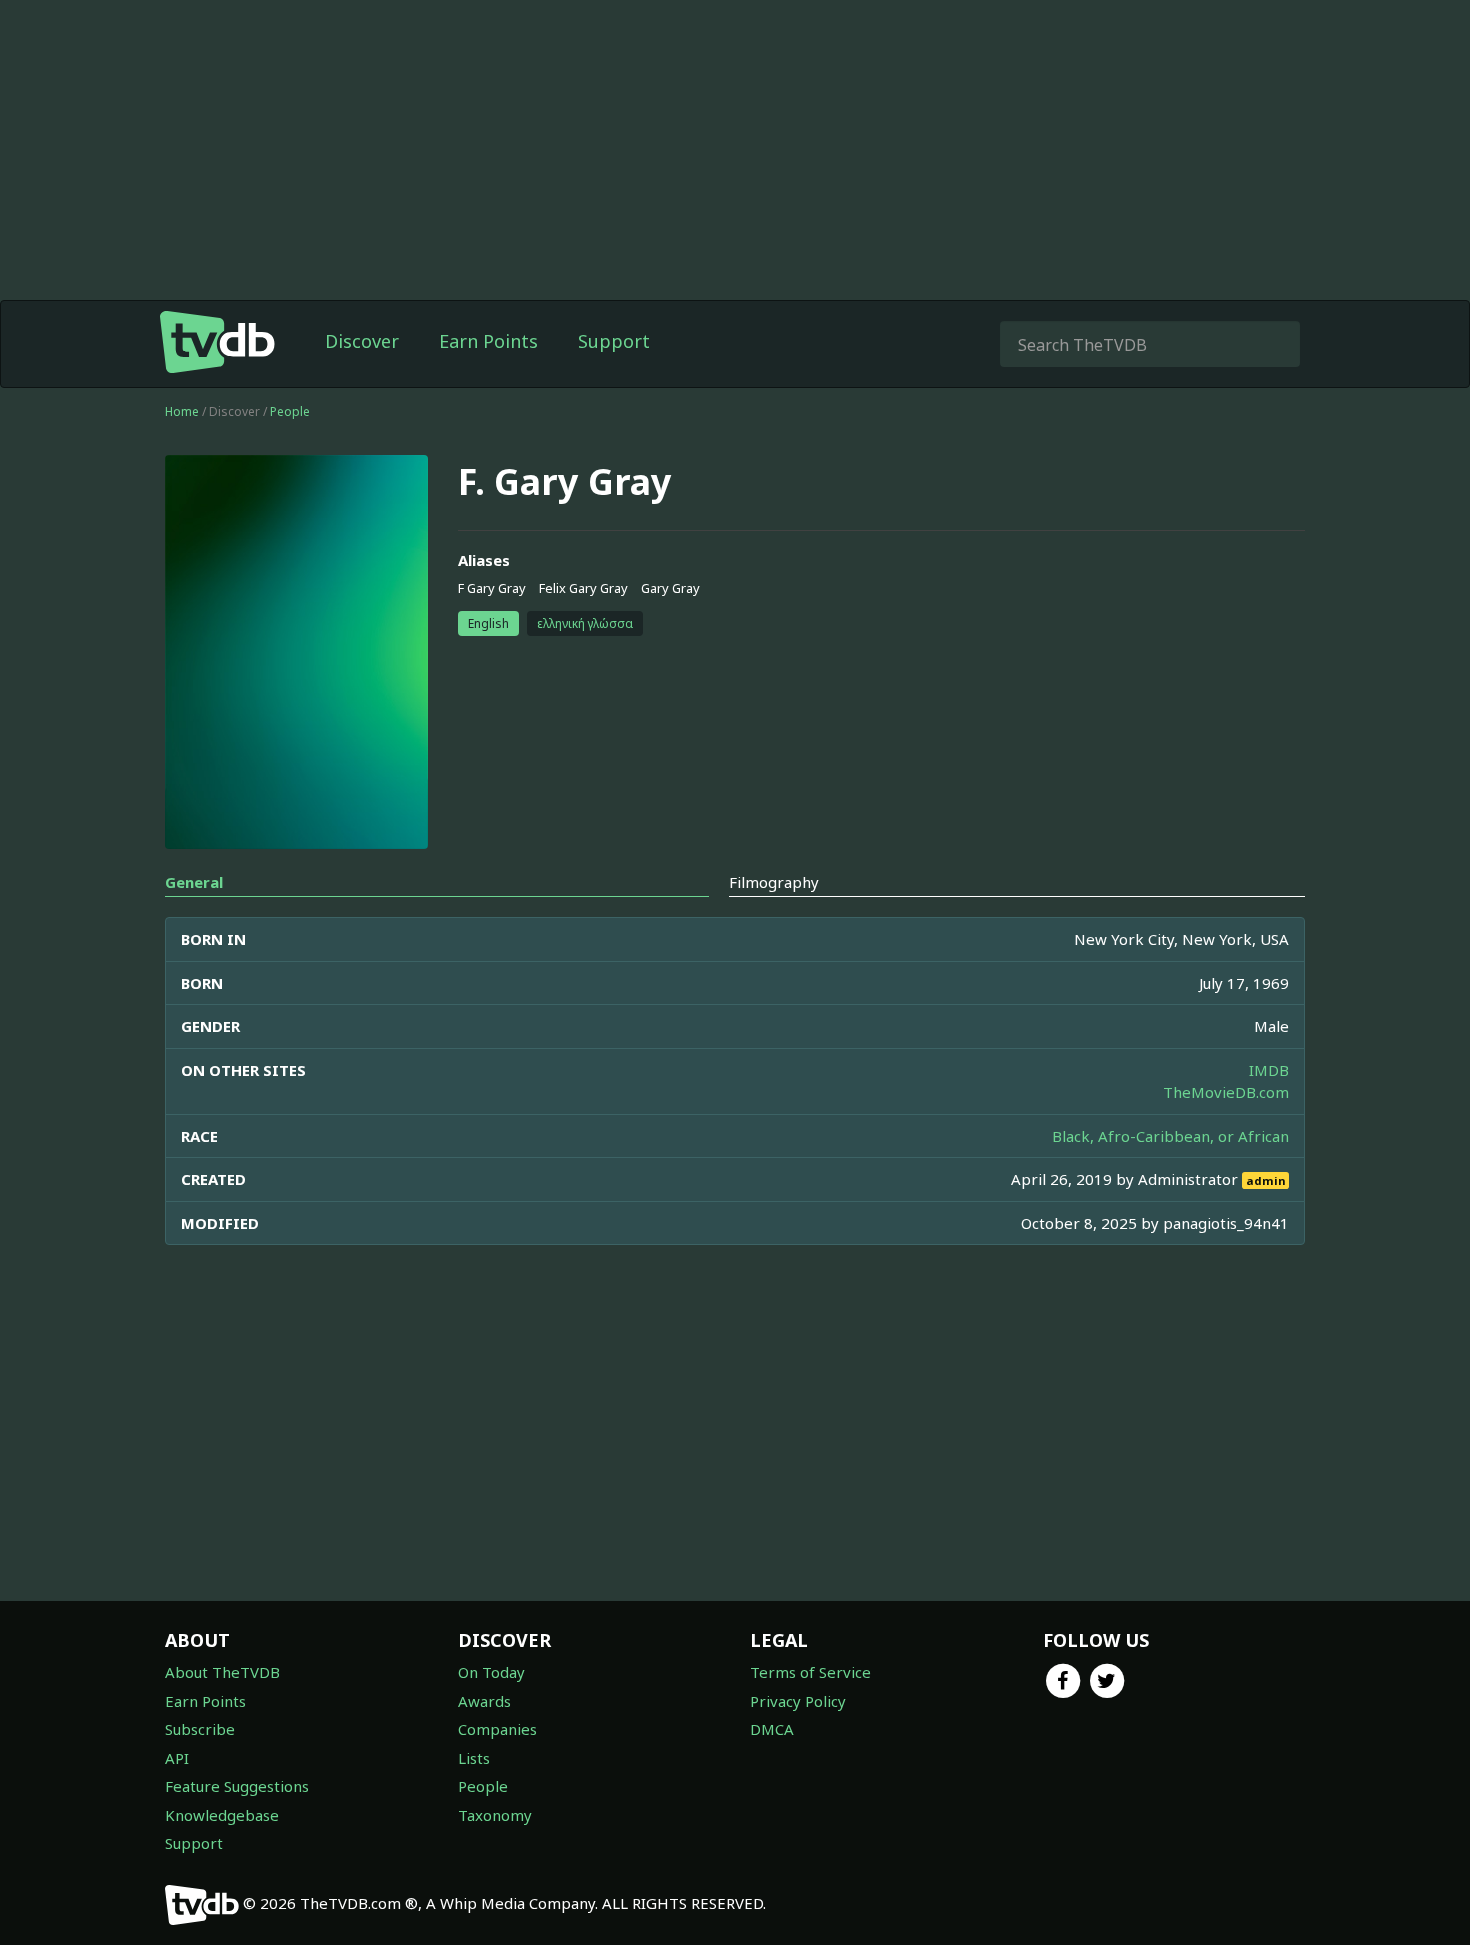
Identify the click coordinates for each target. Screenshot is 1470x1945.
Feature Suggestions (237, 1786)
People (290, 411)
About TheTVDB (222, 1672)
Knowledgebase (222, 1815)
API (177, 1758)
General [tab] (194, 882)
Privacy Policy (798, 1701)
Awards (484, 1701)
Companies (497, 1729)
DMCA (772, 1729)
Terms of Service (810, 1672)
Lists (474, 1758)
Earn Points (488, 341)
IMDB (1269, 1070)
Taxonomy (495, 1815)
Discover (362, 341)
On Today (491, 1672)
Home (182, 411)
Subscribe (200, 1729)
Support (614, 341)
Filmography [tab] (774, 882)
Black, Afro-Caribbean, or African (1170, 1136)
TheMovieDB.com (1226, 1092)
